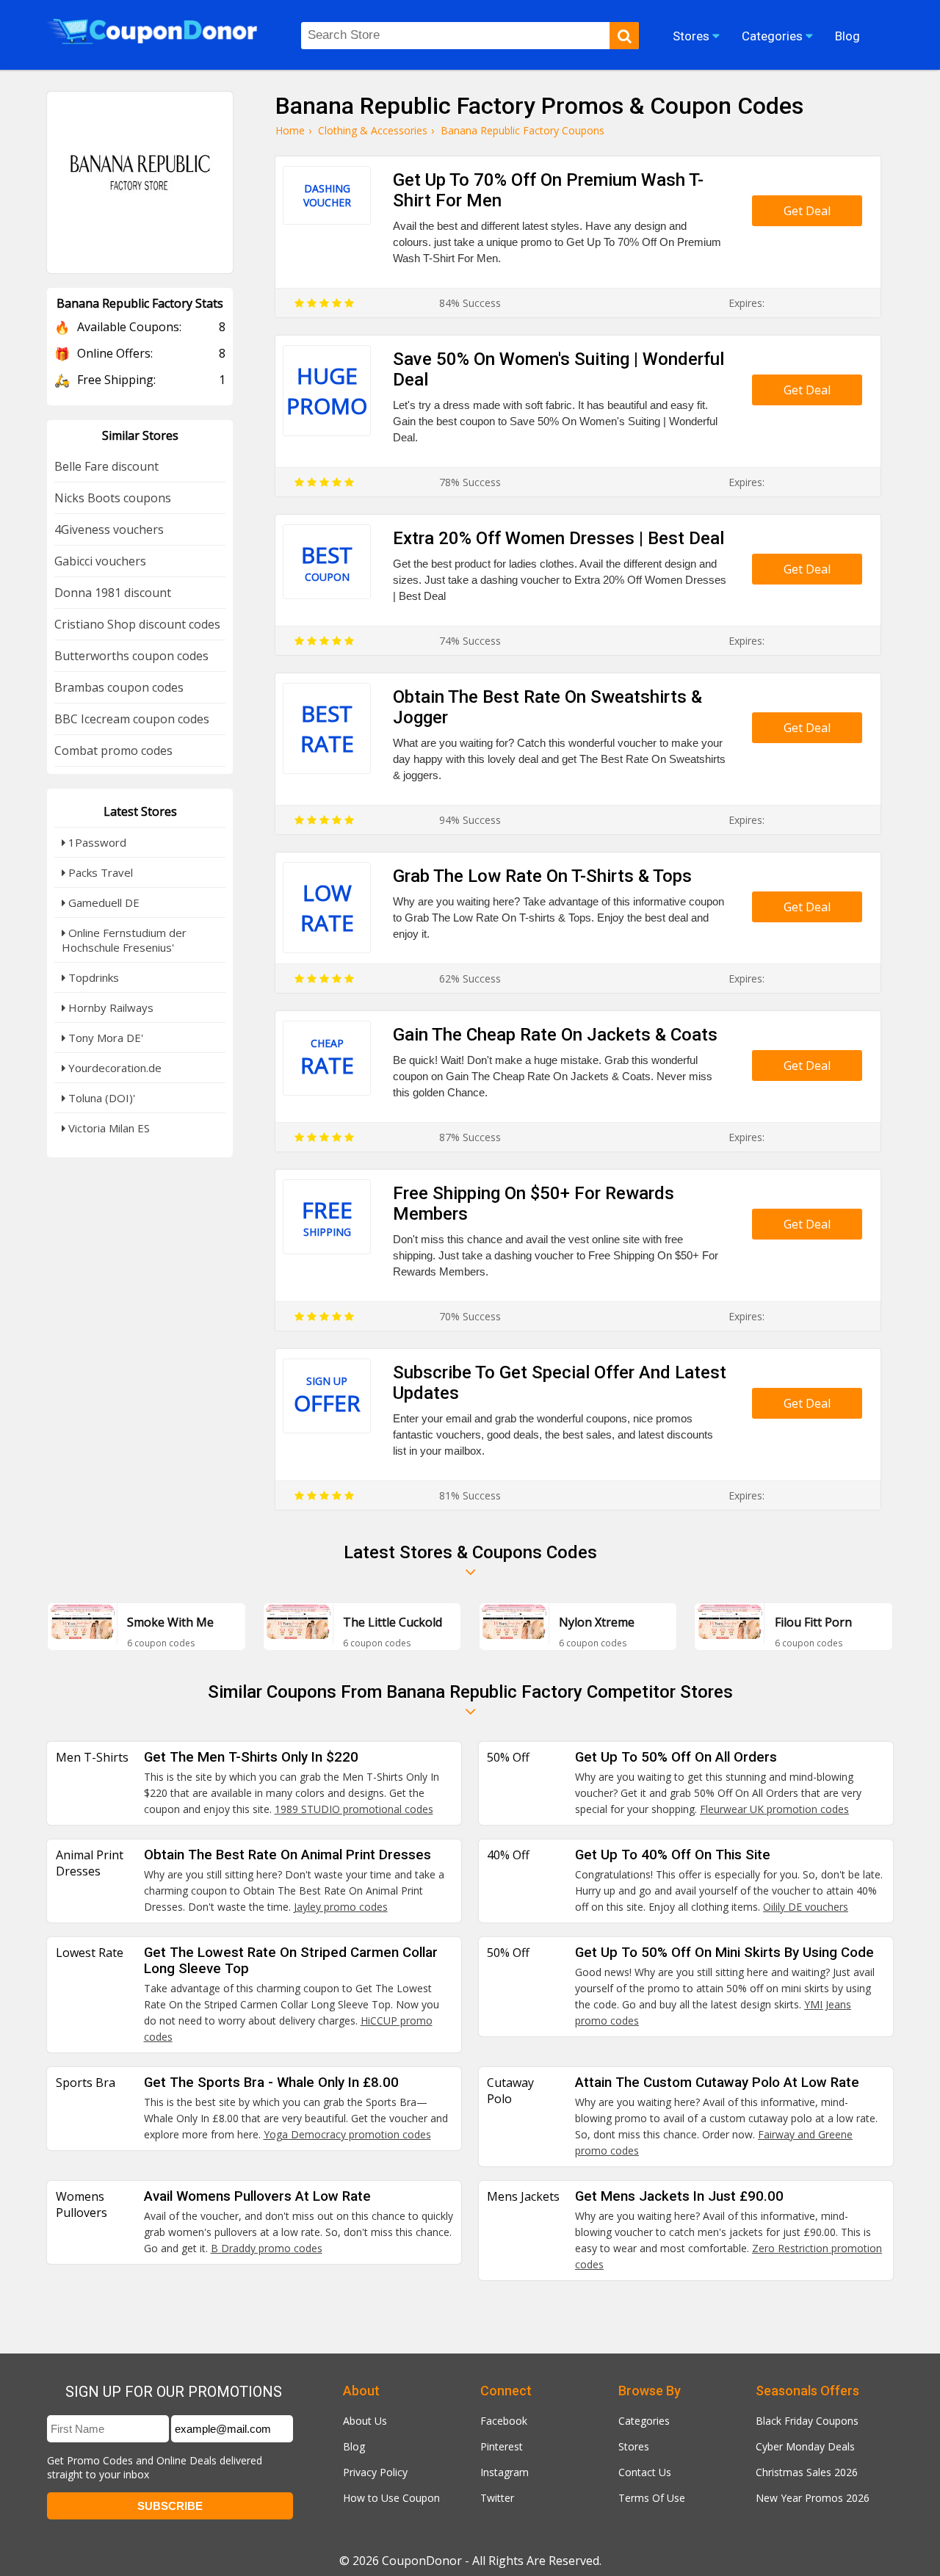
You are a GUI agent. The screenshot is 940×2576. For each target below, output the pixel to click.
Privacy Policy (375, 2472)
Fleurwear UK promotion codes (774, 1809)
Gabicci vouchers (100, 561)
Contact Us (645, 2472)
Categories (644, 2421)
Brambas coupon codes (119, 687)
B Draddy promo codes (267, 2248)
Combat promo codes (113, 750)
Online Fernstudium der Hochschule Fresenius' (124, 940)
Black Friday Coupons (807, 2421)
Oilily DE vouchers (806, 1907)
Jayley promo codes (341, 1907)
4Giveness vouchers (109, 529)
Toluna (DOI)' (100, 1098)
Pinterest (502, 2446)
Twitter (497, 2498)
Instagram (505, 2472)
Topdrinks (92, 977)
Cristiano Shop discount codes (137, 624)
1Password (96, 842)
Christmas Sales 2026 (807, 2472)
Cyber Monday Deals (805, 2446)
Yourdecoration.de (113, 1068)
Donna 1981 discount (113, 593)
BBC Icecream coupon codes (132, 719)
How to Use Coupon (391, 2498)
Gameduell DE (102, 902)
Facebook (504, 2421)
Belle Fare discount (106, 466)
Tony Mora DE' (104, 1038)
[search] (624, 36)
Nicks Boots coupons (113, 498)
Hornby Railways (109, 1007)
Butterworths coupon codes (131, 656)
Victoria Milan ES (108, 1128)
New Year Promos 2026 (813, 2498)
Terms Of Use (652, 2498)
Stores (634, 2446)
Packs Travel (99, 872)
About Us (365, 2421)
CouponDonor (422, 2561)
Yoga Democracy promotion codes (347, 2134)
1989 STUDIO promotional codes (354, 1809)
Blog (354, 2446)
